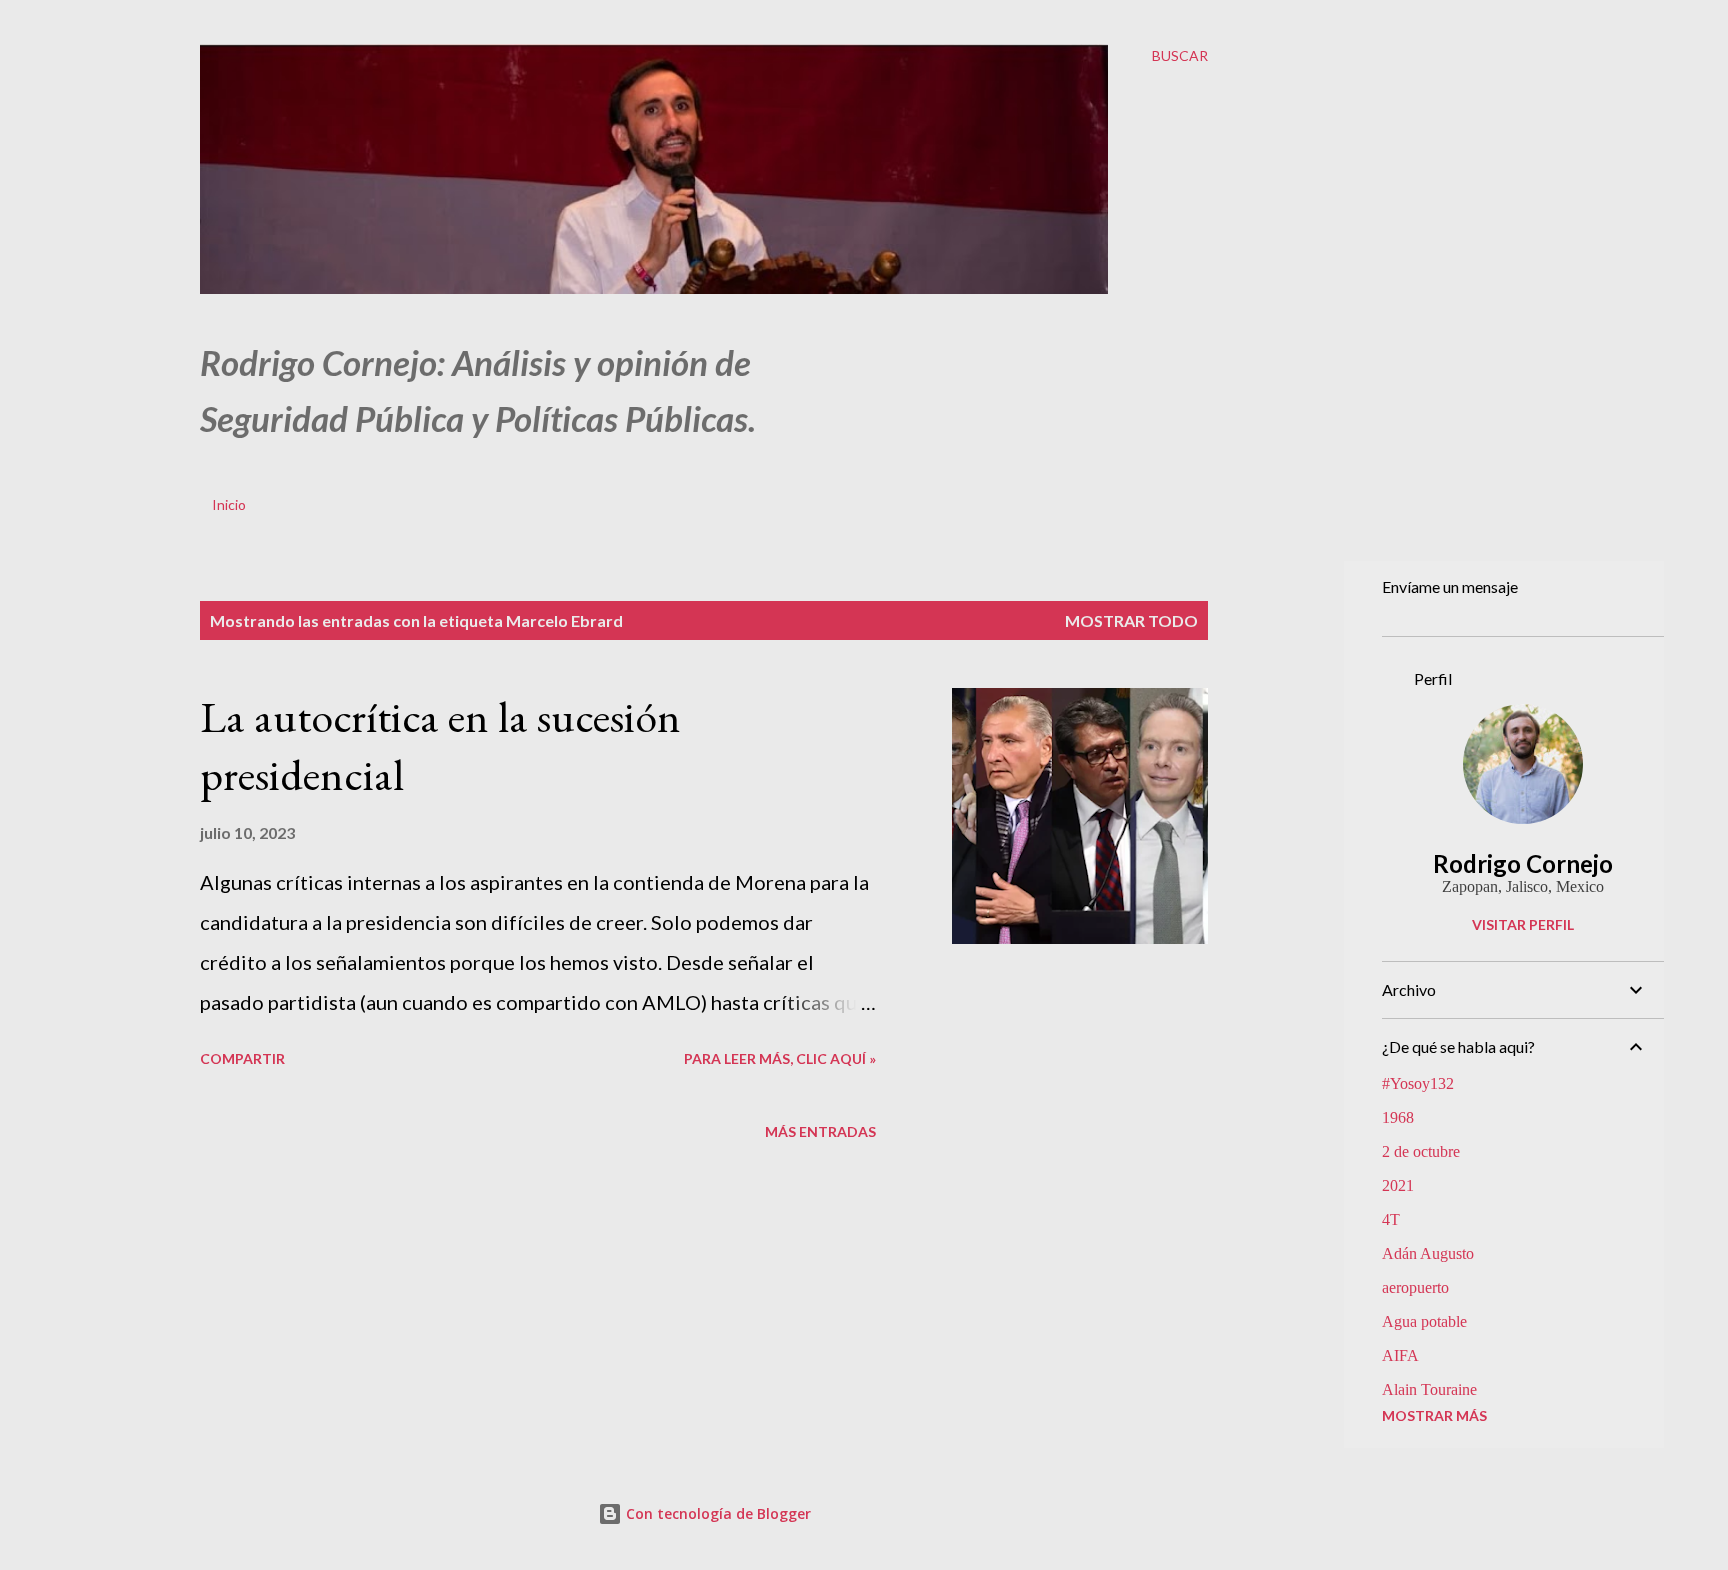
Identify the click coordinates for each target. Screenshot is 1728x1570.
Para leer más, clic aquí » (780, 1058)
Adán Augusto (1428, 1253)
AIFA (1400, 1355)
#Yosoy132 (1418, 1083)
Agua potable (1424, 1321)
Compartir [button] (242, 1058)
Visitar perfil (1523, 924)
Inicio (229, 504)
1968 (1398, 1117)
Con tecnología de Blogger (716, 1513)
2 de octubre (1421, 1151)
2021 (1398, 1185)
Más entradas (820, 1131)
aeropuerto (1415, 1287)
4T (1391, 1219)
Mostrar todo (1131, 620)
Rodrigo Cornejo (1523, 863)
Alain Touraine (1429, 1389)
